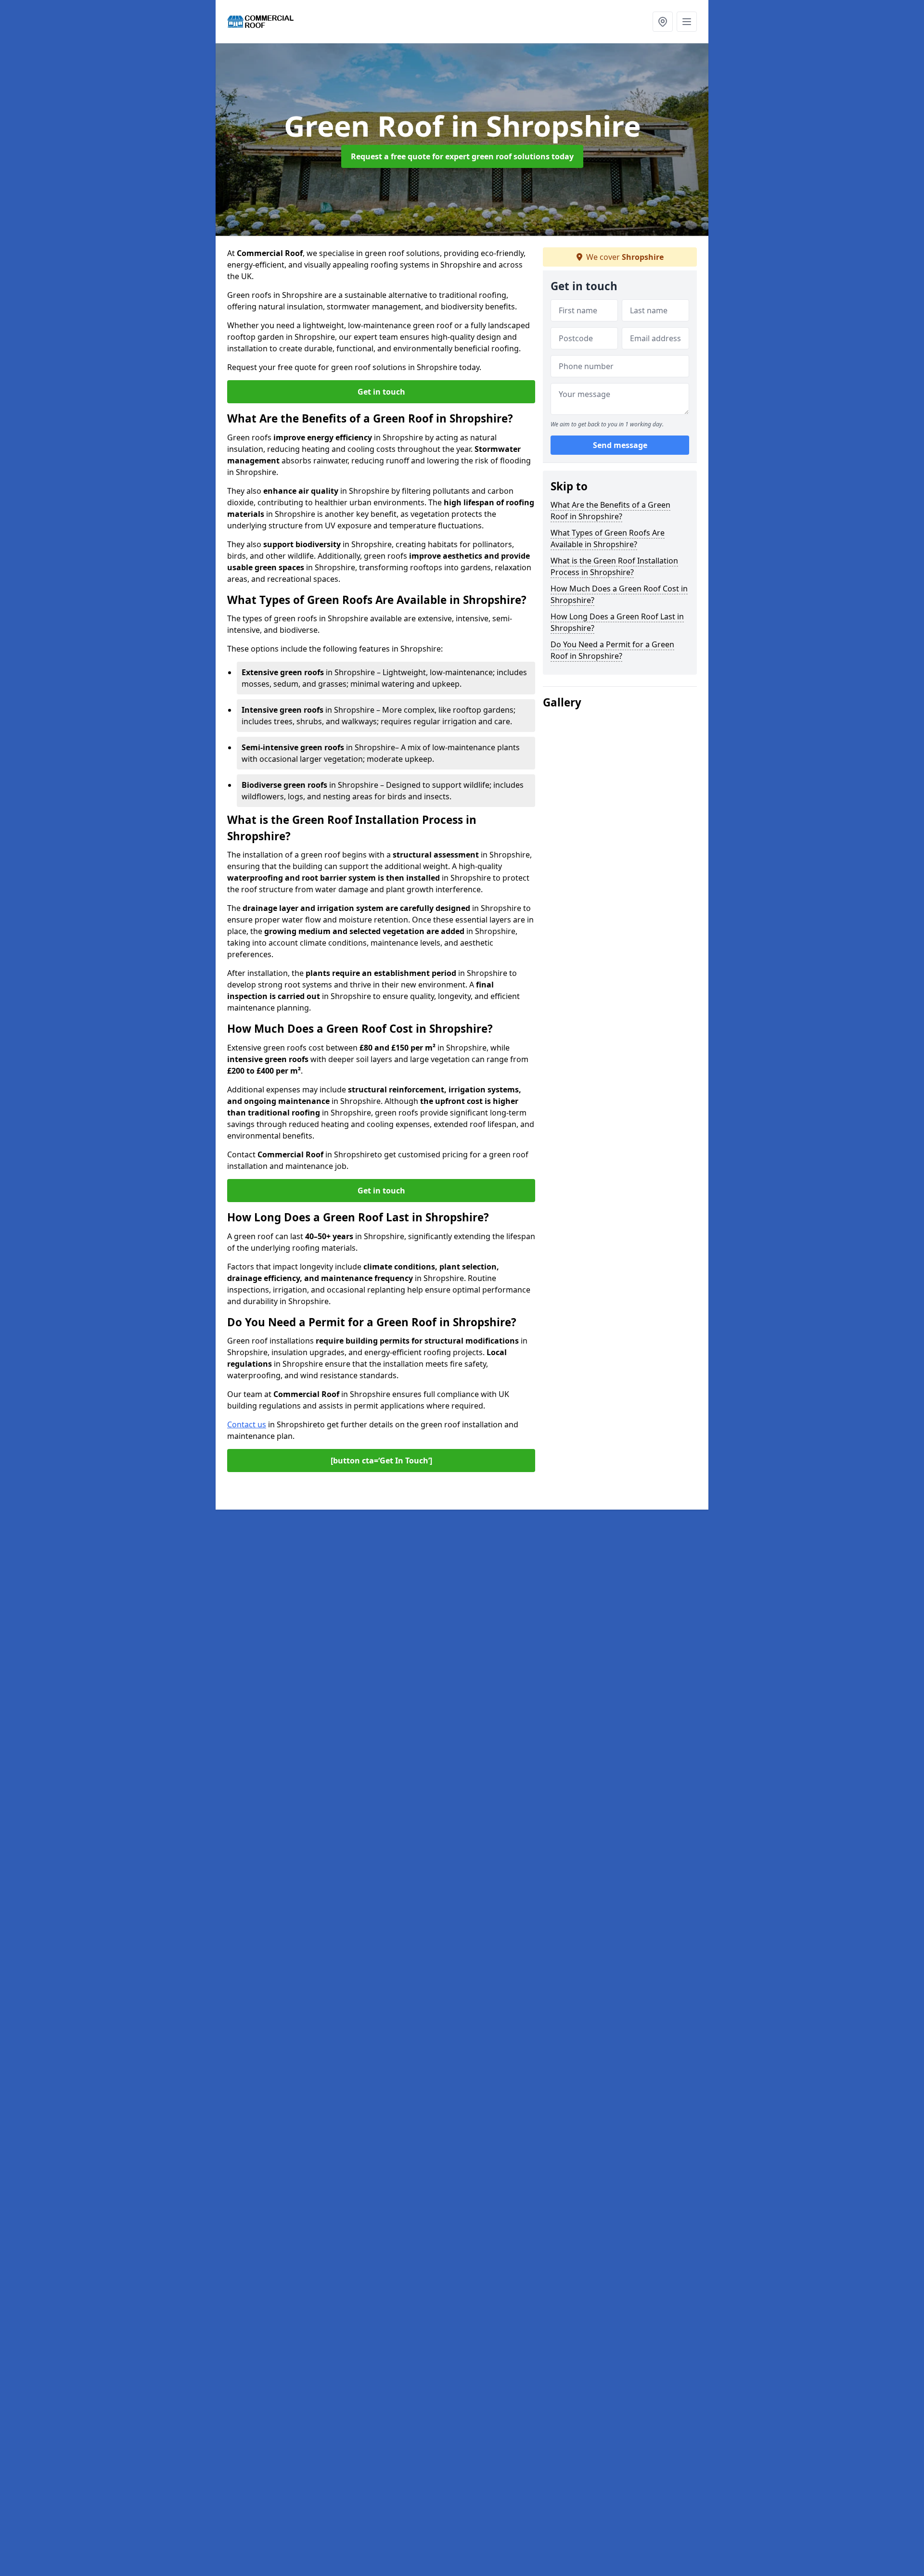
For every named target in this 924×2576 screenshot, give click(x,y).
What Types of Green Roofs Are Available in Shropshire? (608, 538)
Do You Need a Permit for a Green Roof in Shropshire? (612, 650)
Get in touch (381, 392)
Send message (620, 445)
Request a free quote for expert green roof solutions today (462, 156)
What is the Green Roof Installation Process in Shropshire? (614, 566)
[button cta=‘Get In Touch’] (381, 1461)
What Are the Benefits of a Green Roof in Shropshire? (610, 511)
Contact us (247, 1424)
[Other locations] (663, 22)
